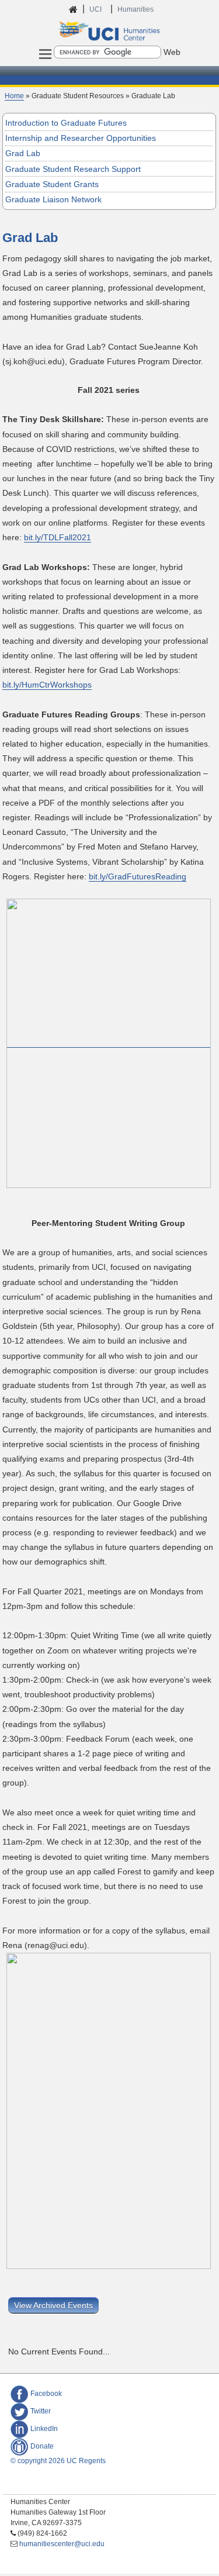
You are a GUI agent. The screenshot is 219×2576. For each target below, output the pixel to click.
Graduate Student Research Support (73, 169)
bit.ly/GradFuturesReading (138, 876)
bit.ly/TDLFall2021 (58, 537)
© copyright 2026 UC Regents (58, 2461)
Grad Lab (23, 153)
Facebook (46, 2394)
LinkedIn (44, 2429)
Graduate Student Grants (52, 184)
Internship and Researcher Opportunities (81, 138)
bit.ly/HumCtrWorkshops (47, 685)
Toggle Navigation (46, 55)
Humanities (135, 9)
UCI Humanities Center (110, 31)
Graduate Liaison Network (53, 199)
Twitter (41, 2411)
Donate (42, 2446)
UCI (96, 9)
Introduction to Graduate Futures (66, 123)
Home (14, 96)
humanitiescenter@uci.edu (62, 2544)
